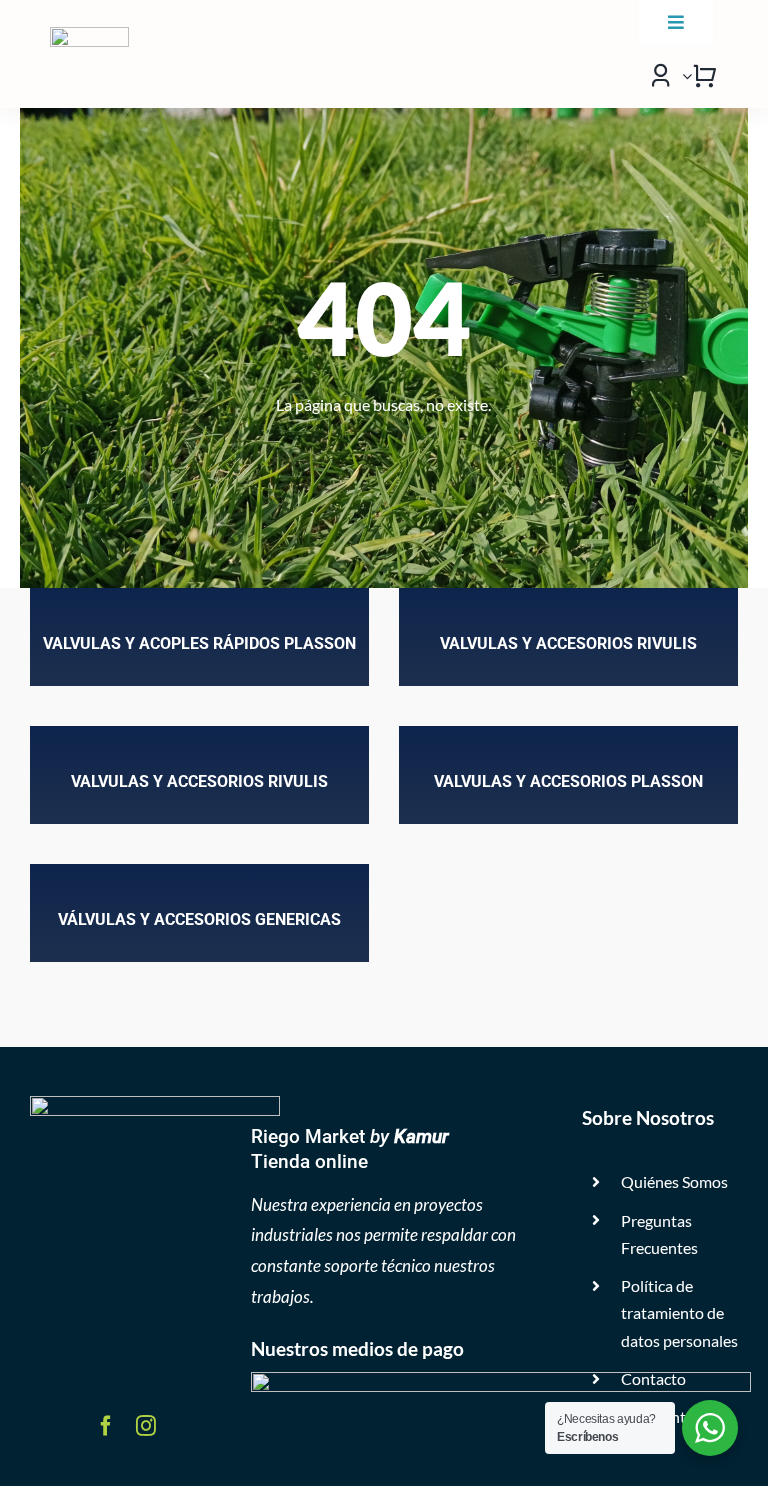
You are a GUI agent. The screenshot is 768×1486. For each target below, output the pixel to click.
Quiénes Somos (674, 1181)
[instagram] (146, 1426)
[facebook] (106, 1426)
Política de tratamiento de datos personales (679, 1312)
